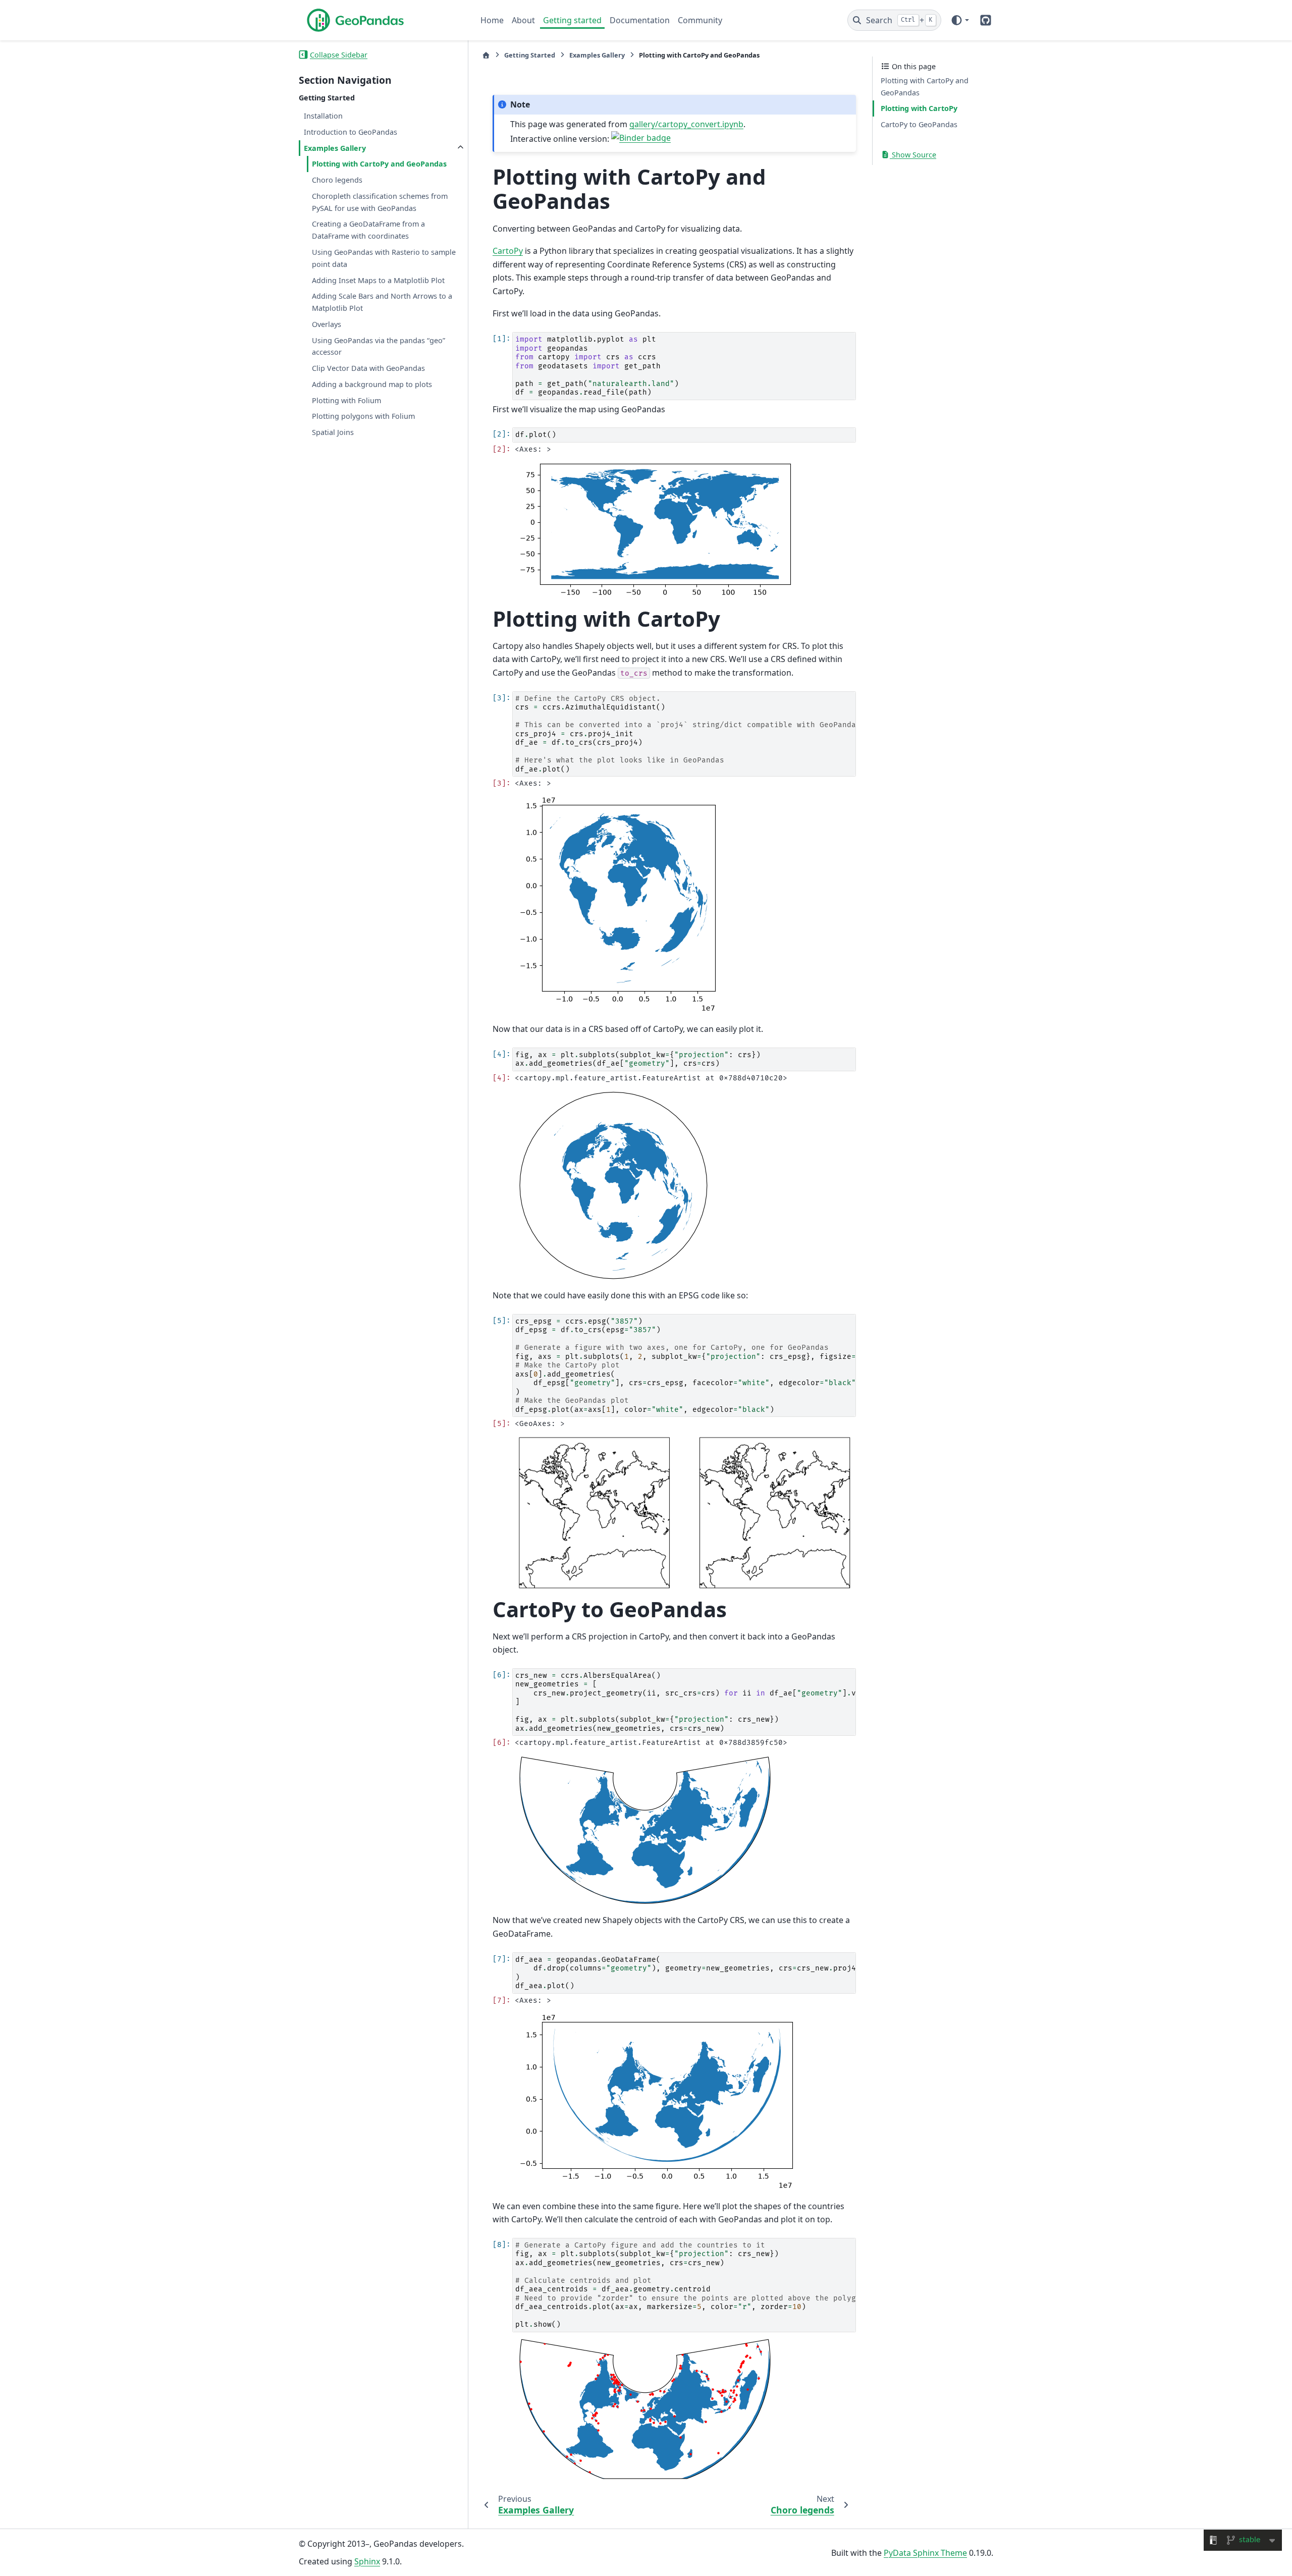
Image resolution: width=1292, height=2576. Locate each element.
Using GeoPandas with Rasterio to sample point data (384, 258)
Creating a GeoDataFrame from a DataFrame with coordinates (368, 230)
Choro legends (337, 180)
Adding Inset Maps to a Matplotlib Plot (378, 280)
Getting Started (530, 55)
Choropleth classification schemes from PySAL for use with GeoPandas (380, 202)
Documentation (640, 20)
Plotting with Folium (346, 400)
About (523, 20)
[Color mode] (960, 20)
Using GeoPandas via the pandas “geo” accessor (379, 346)
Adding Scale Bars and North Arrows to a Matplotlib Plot (382, 302)
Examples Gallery (335, 148)
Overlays (327, 324)
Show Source (913, 155)
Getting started (572, 20)
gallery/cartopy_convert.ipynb (686, 124)
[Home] (486, 55)
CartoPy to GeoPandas (919, 124)
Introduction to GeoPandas (351, 131)
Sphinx (367, 2561)
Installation (323, 116)
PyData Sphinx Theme (925, 2553)
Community (700, 20)
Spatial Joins (333, 432)
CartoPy (508, 251)
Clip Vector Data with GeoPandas (368, 368)
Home (492, 20)
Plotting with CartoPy (919, 108)
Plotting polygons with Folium (363, 416)
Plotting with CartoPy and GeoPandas (379, 164)
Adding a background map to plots (372, 384)
